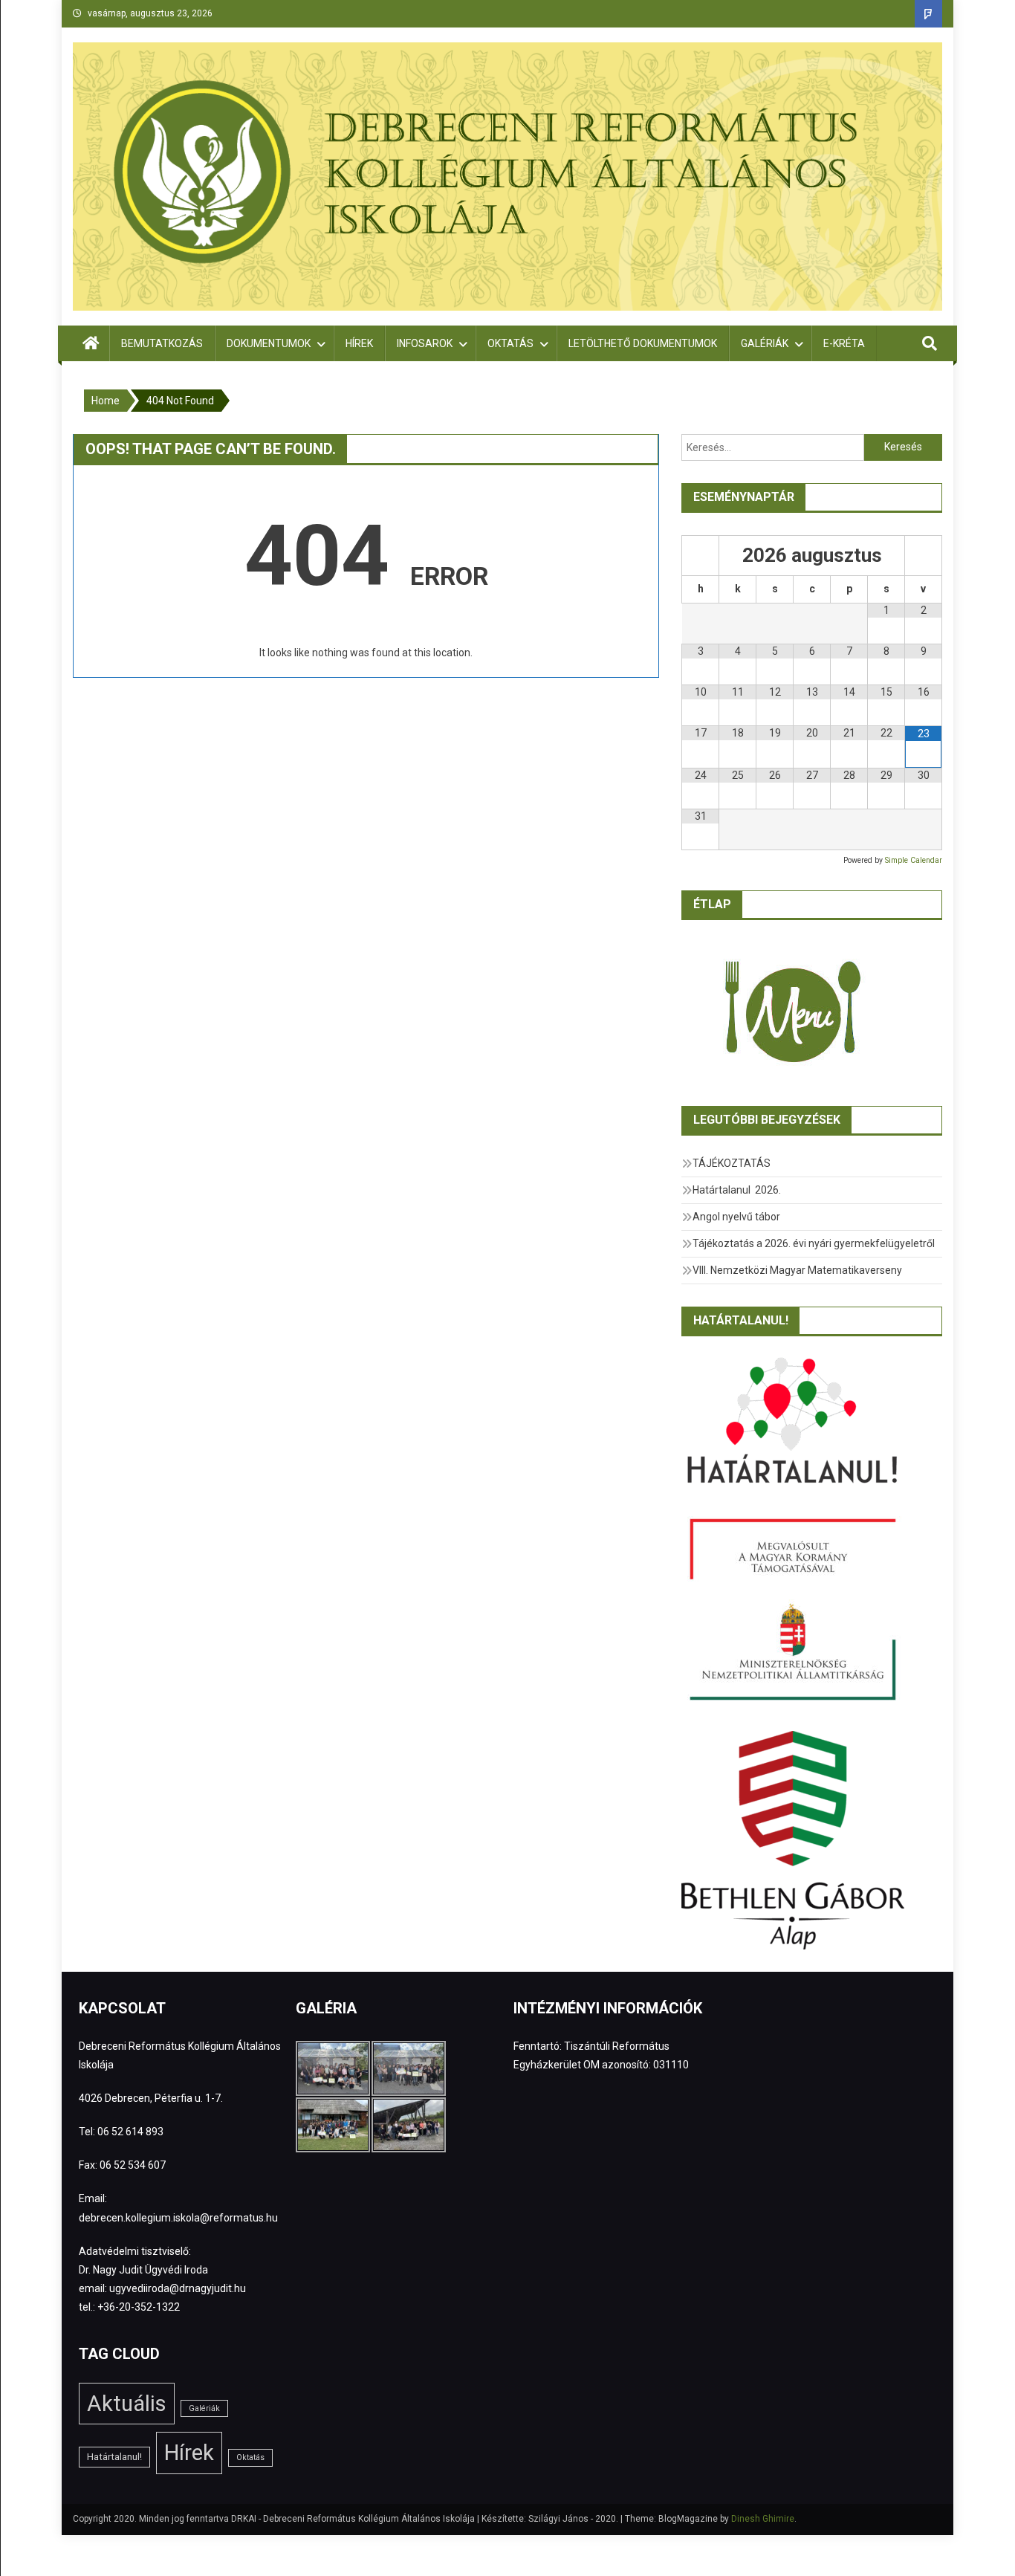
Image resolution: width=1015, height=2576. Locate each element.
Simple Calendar (914, 860)
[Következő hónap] (923, 556)
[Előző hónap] (700, 556)
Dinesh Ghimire (763, 2519)
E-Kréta (844, 343)
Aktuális (127, 2404)
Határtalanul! (114, 2457)
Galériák (765, 343)
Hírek (359, 343)
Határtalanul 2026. (737, 1190)
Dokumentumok (269, 343)
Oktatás (510, 343)
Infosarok (425, 343)
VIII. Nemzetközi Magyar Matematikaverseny (797, 1270)
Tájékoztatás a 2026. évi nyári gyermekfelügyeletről (814, 1243)
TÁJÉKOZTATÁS (732, 1163)
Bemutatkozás (162, 343)
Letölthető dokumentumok (643, 343)
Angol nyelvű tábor (736, 1217)
